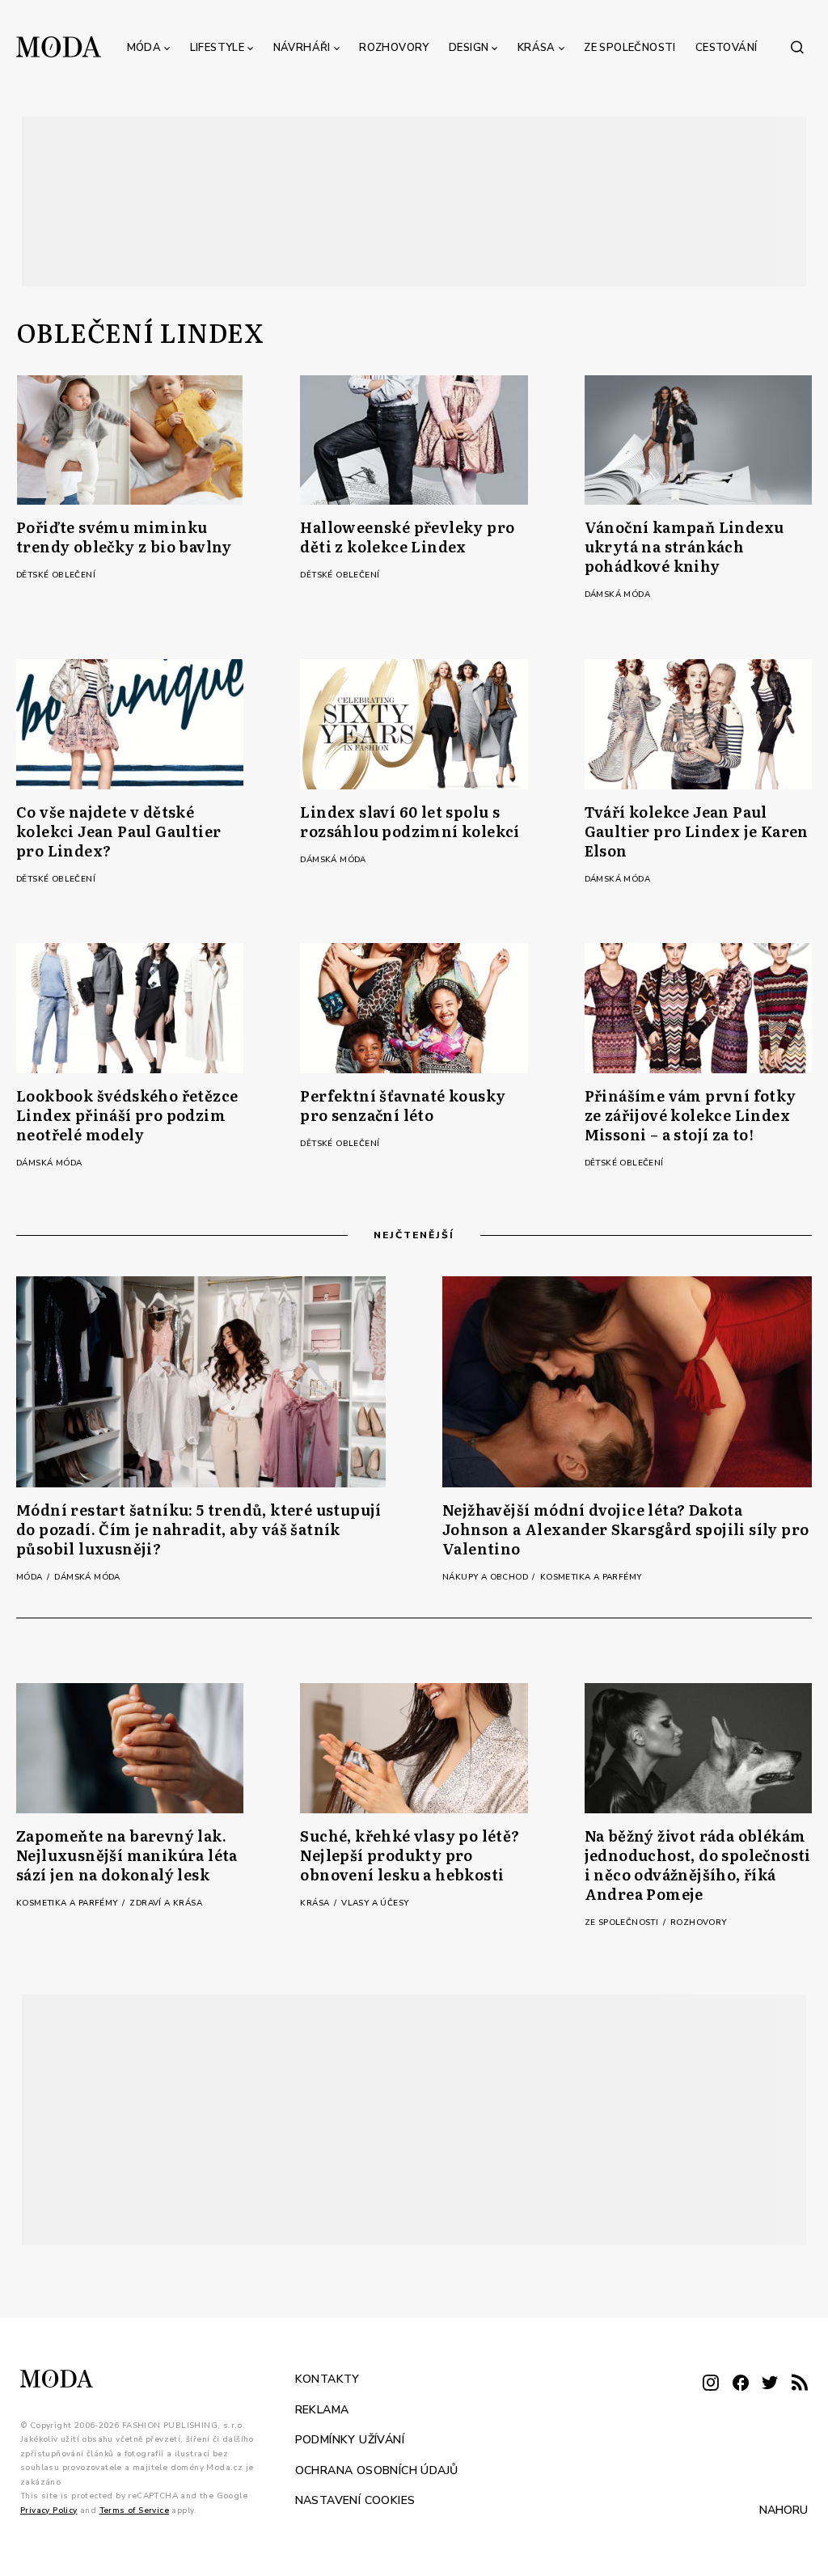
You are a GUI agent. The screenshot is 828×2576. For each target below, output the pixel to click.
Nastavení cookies (355, 2500)
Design (469, 48)
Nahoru (784, 2510)
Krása (537, 48)
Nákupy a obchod (486, 1577)
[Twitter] (770, 2384)
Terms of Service (134, 2510)
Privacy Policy (49, 2510)
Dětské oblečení (56, 575)
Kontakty (327, 2379)
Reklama (322, 2410)
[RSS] (800, 2384)
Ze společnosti (630, 48)
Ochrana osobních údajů (377, 2470)
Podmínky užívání (350, 2440)
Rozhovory (394, 48)
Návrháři (302, 48)
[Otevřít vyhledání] (797, 47)
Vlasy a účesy (375, 1903)
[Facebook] (741, 2384)
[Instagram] (711, 2384)
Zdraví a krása (166, 1903)
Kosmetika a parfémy (591, 1577)
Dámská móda (617, 594)
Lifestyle (218, 48)
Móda (144, 48)
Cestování (727, 48)
